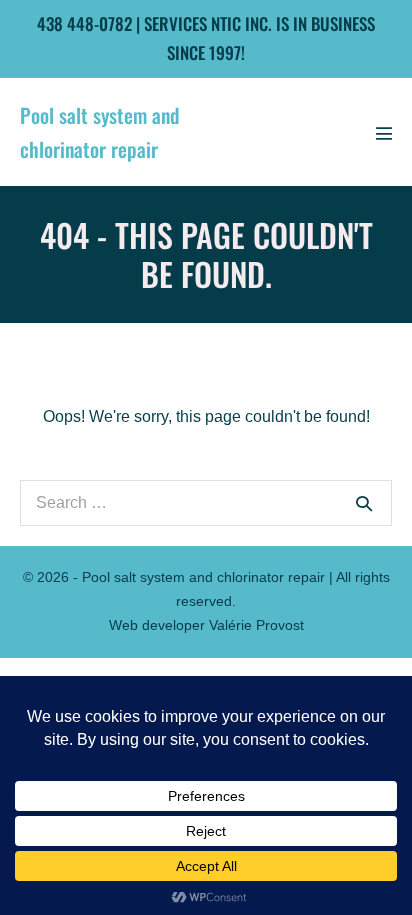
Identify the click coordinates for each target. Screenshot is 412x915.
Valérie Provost (256, 625)
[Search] (364, 503)
